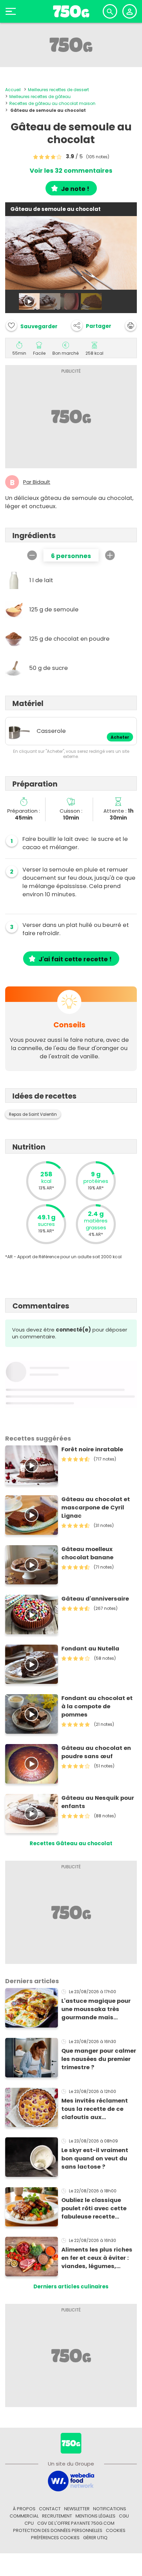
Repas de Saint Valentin (33, 1114)
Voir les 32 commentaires (71, 171)
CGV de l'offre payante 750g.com (76, 2523)
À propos (24, 2509)
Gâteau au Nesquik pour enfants (98, 1802)
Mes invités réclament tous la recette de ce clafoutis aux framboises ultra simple (97, 2109)
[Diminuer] (32, 555)
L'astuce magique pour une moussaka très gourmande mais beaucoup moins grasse (98, 2009)
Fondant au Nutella (90, 1649)
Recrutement (57, 2516)
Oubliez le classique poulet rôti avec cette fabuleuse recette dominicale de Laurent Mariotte (95, 2209)
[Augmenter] (110, 555)
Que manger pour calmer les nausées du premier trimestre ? (99, 2059)
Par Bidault (37, 482)
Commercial (24, 2516)
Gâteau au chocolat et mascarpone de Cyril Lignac (96, 1508)
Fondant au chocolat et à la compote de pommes (97, 1706)
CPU (29, 2523)
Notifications (110, 2509)
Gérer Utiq (95, 2538)
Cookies (116, 2530)
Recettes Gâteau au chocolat (71, 1843)
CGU (124, 2516)
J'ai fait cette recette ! (75, 959)
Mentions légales (95, 2516)
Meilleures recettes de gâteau (40, 97)
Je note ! (75, 189)
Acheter (120, 737)
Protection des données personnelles (58, 2530)
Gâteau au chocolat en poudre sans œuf (96, 1752)
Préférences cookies (55, 2538)
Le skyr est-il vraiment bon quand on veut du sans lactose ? (95, 2158)
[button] (91, 325)
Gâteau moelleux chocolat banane (87, 1553)
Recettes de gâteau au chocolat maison (52, 103)
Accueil (13, 90)
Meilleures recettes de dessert (58, 90)
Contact (50, 2509)
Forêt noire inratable (92, 1449)
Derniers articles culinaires (71, 2286)
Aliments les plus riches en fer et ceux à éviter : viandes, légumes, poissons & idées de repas (97, 2258)
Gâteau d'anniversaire (95, 1599)
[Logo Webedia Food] (71, 2481)
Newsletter (77, 2509)
